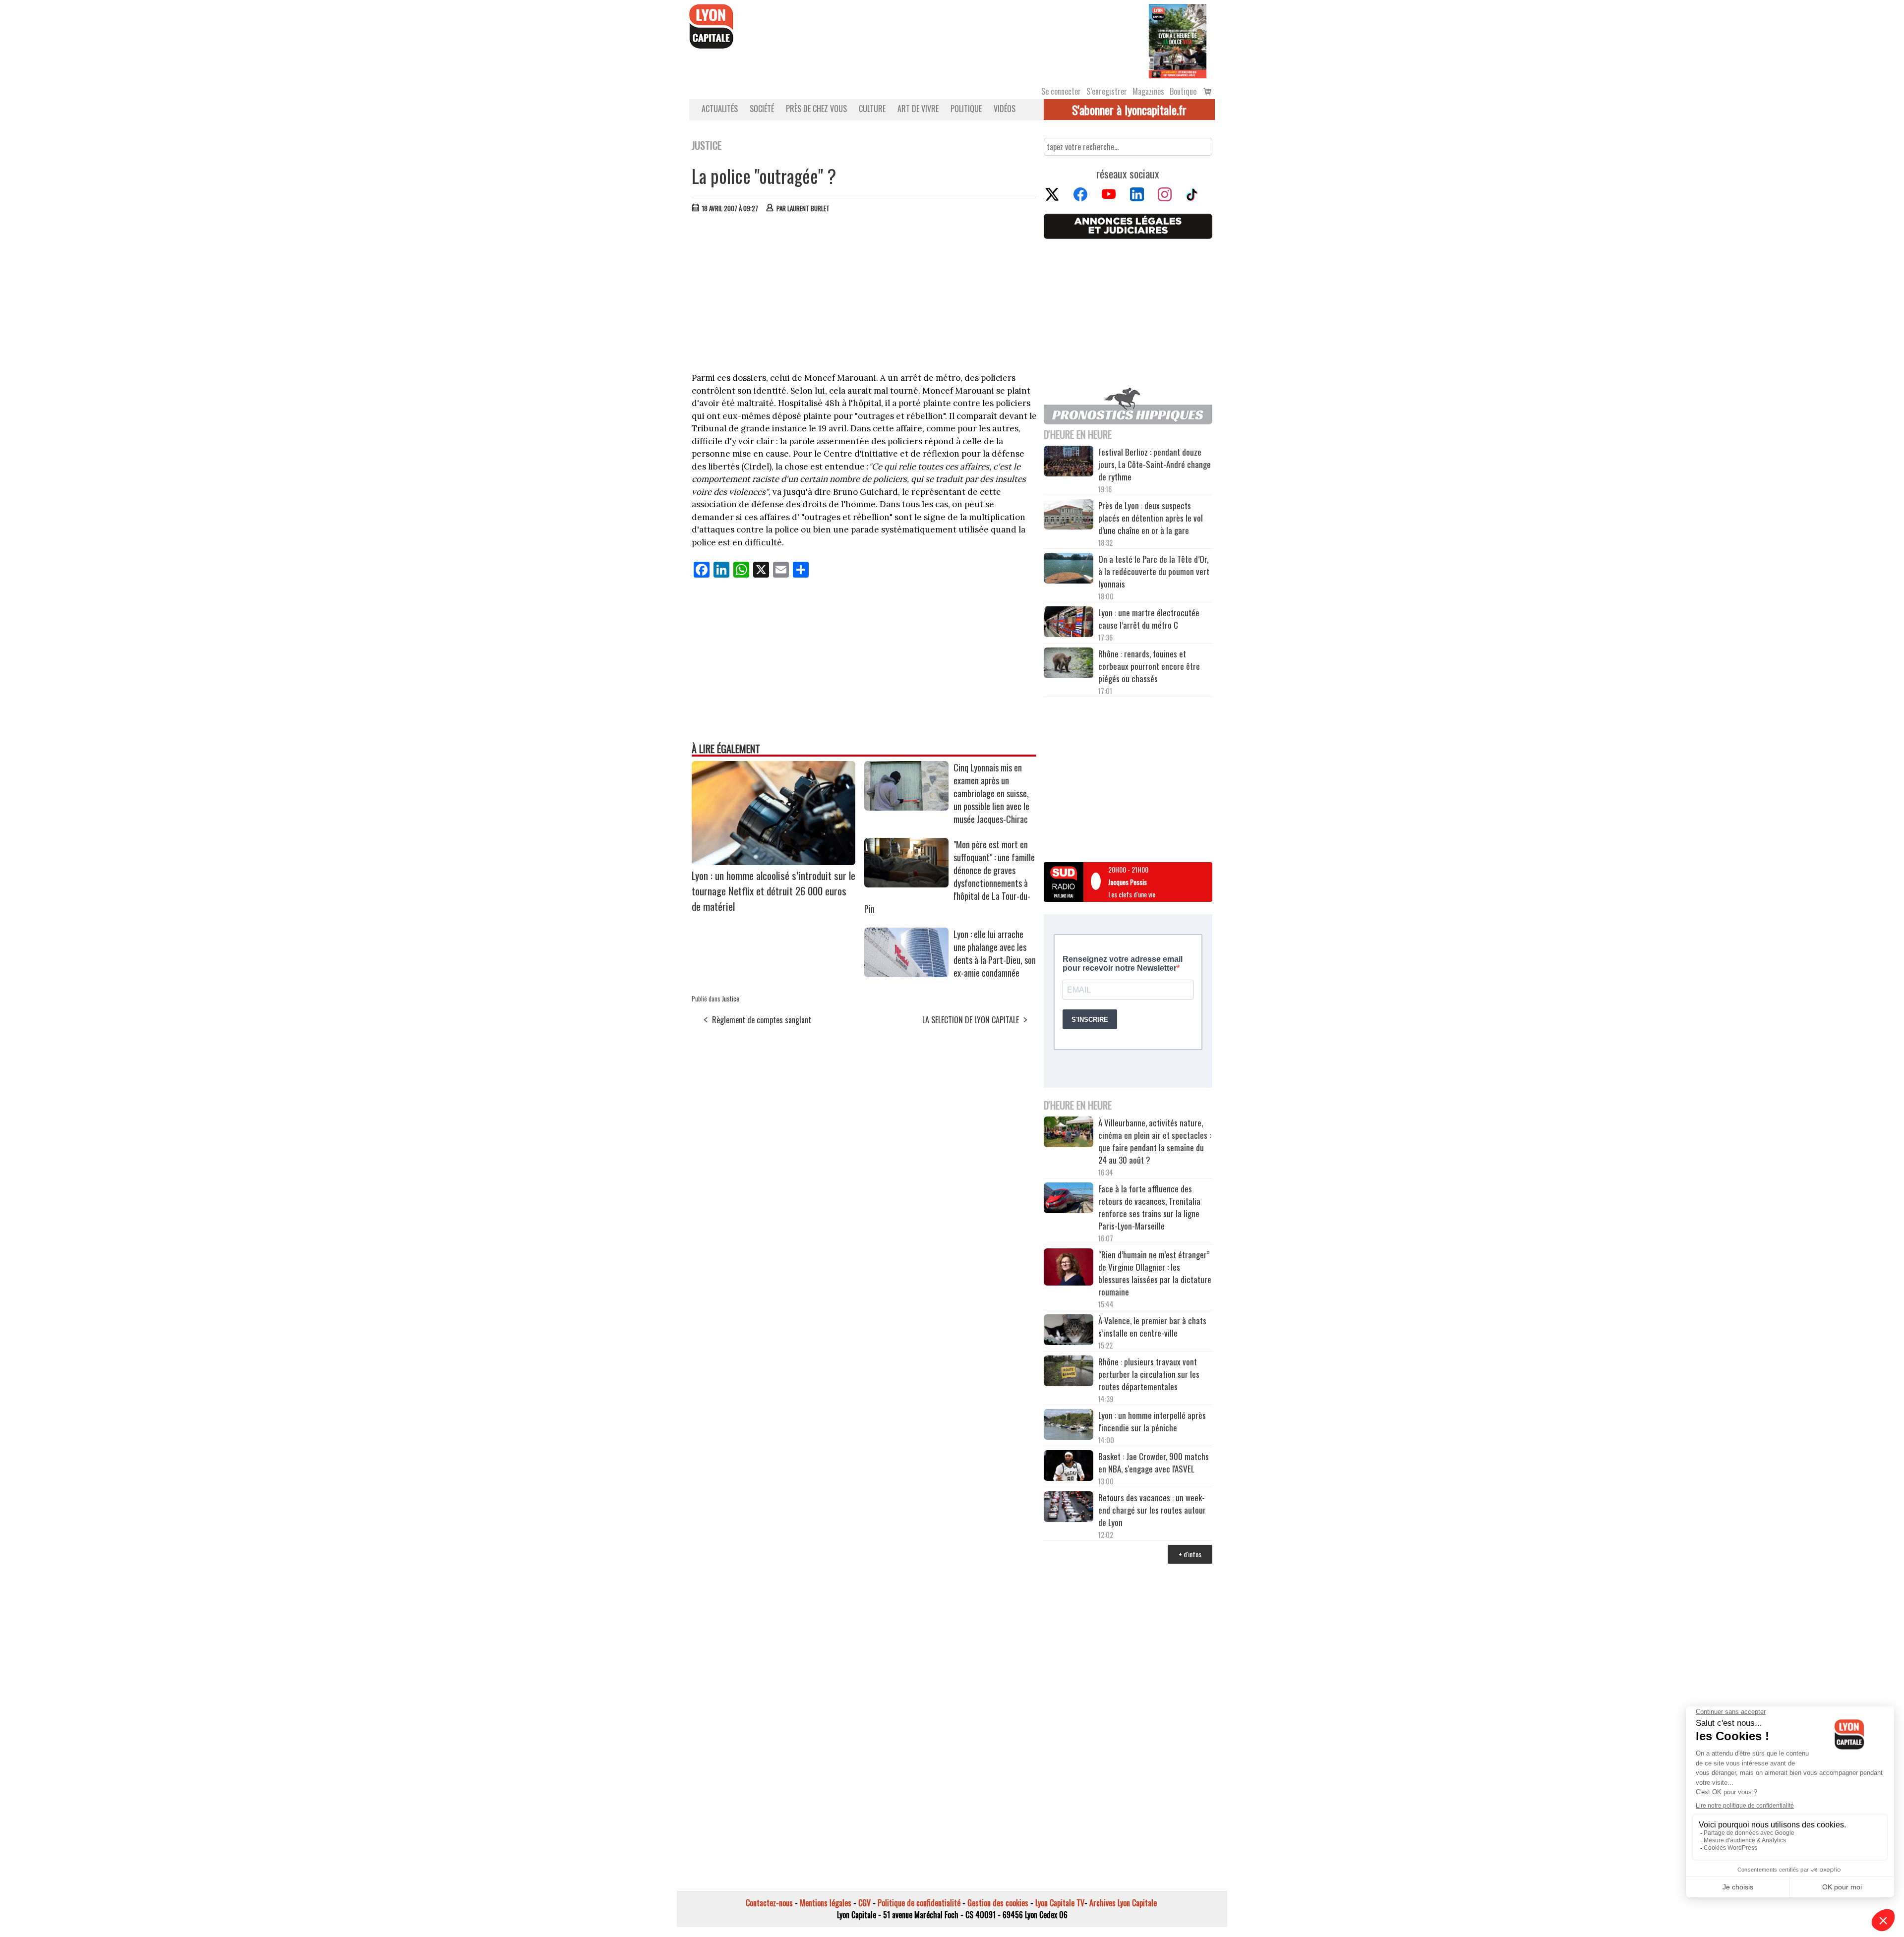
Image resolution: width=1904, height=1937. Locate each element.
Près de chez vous (816, 109)
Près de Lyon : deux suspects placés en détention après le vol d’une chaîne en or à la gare (1151, 518)
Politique (966, 109)
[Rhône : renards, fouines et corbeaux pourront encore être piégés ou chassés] (1069, 664)
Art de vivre (918, 109)
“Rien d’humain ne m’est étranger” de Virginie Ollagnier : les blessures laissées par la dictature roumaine (1155, 1273)
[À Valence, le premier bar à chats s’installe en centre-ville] (1069, 1331)
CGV (864, 1903)
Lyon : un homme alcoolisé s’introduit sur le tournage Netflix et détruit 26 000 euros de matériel (773, 891)
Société (762, 109)
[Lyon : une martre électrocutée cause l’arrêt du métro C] (1069, 623)
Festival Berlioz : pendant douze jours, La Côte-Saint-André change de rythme (1155, 464)
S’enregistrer (1107, 91)
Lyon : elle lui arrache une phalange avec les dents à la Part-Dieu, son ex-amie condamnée (995, 953)
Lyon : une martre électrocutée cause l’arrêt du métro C (1149, 619)
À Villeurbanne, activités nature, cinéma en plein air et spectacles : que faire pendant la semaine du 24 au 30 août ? (1155, 1141)
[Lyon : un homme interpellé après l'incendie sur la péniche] (1069, 1426)
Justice (731, 998)
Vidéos (1005, 109)
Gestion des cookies (998, 1903)
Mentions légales (826, 1903)
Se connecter (1061, 91)
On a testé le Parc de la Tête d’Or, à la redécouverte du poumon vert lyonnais (1154, 571)
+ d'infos (1190, 1554)
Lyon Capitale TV (1060, 1903)
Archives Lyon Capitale (1123, 1903)
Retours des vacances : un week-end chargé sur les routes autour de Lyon (1152, 1510)
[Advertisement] (864, 295)
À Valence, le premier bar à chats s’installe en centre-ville (1152, 1327)
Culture (872, 109)
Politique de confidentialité (919, 1903)
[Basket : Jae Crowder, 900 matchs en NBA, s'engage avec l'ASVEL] (1069, 1467)
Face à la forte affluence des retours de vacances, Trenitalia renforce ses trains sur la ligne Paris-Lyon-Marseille (1149, 1207)
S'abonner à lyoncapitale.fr (1129, 110)
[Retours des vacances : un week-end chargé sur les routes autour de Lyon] (1069, 1508)
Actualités (720, 109)
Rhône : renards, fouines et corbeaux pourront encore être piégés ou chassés (1149, 666)
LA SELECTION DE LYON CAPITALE (971, 1020)
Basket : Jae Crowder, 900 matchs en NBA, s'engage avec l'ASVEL (1154, 1463)
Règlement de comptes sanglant (762, 1020)
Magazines (1148, 91)
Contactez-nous (769, 1903)
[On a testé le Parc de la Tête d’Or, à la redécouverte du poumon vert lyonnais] (1069, 570)
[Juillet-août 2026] (1178, 40)
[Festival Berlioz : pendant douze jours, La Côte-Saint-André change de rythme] (1069, 463)
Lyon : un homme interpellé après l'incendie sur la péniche (1152, 1421)
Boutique (1183, 91)
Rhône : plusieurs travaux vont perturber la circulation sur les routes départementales (1149, 1374)
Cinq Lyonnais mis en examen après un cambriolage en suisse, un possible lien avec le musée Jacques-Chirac (991, 793)
